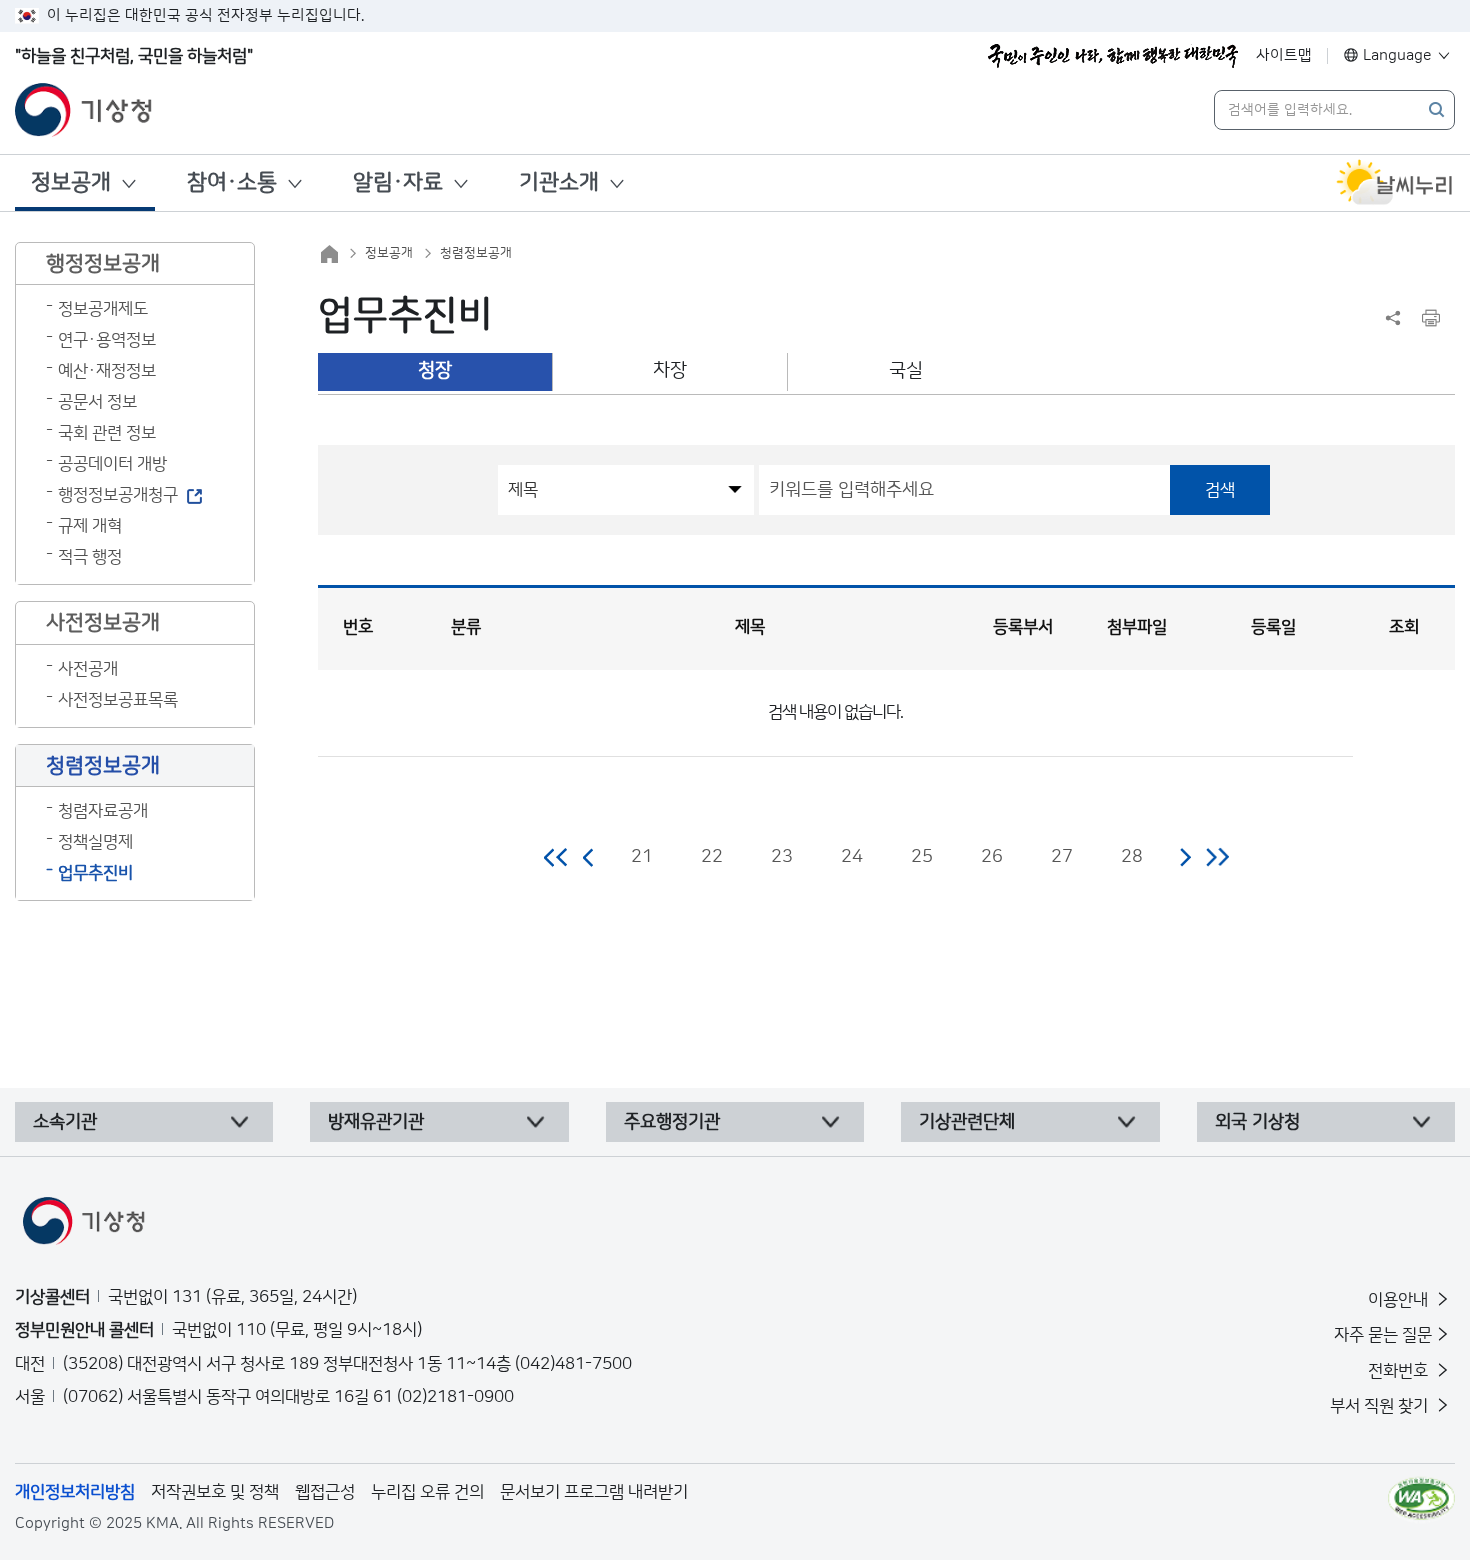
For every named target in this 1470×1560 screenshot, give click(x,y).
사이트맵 (1284, 55)
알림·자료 (398, 182)
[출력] (1431, 318)
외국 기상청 (1257, 1122)
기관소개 (559, 182)
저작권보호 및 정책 (215, 1492)
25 (922, 857)
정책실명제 (95, 842)
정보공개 (71, 182)
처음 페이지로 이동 (556, 857)
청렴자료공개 (103, 811)
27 (1062, 857)
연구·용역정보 (107, 340)
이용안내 (1400, 1300)
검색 (1220, 490)
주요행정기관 (672, 1122)
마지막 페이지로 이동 (1217, 857)
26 (992, 857)
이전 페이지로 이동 (589, 857)
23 (782, 857)
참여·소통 (232, 182)
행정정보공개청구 (118, 495)
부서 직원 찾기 (1381, 1406)
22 (712, 857)
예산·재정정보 (107, 371)
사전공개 (88, 669)
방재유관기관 (376, 1122)
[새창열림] (1395, 183)
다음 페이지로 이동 (1185, 857)
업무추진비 (95, 873)
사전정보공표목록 (118, 700)
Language (1397, 55)
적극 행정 (90, 557)
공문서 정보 (97, 402)
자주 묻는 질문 (1383, 1335)
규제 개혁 (90, 526)
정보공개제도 (103, 309)
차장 (670, 370)
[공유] (1393, 318)
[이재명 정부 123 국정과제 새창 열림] (1113, 56)
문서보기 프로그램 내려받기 (594, 1492)
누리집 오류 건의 (427, 1492)
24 (852, 857)
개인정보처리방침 (75, 1492)
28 (1132, 857)
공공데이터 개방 (112, 464)
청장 (435, 370)
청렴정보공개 (476, 253)
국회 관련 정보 (107, 433)
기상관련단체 (967, 1122)
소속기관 (65, 1122)
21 (642, 857)
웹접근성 (325, 1492)
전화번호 (1400, 1371)
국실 (906, 370)
